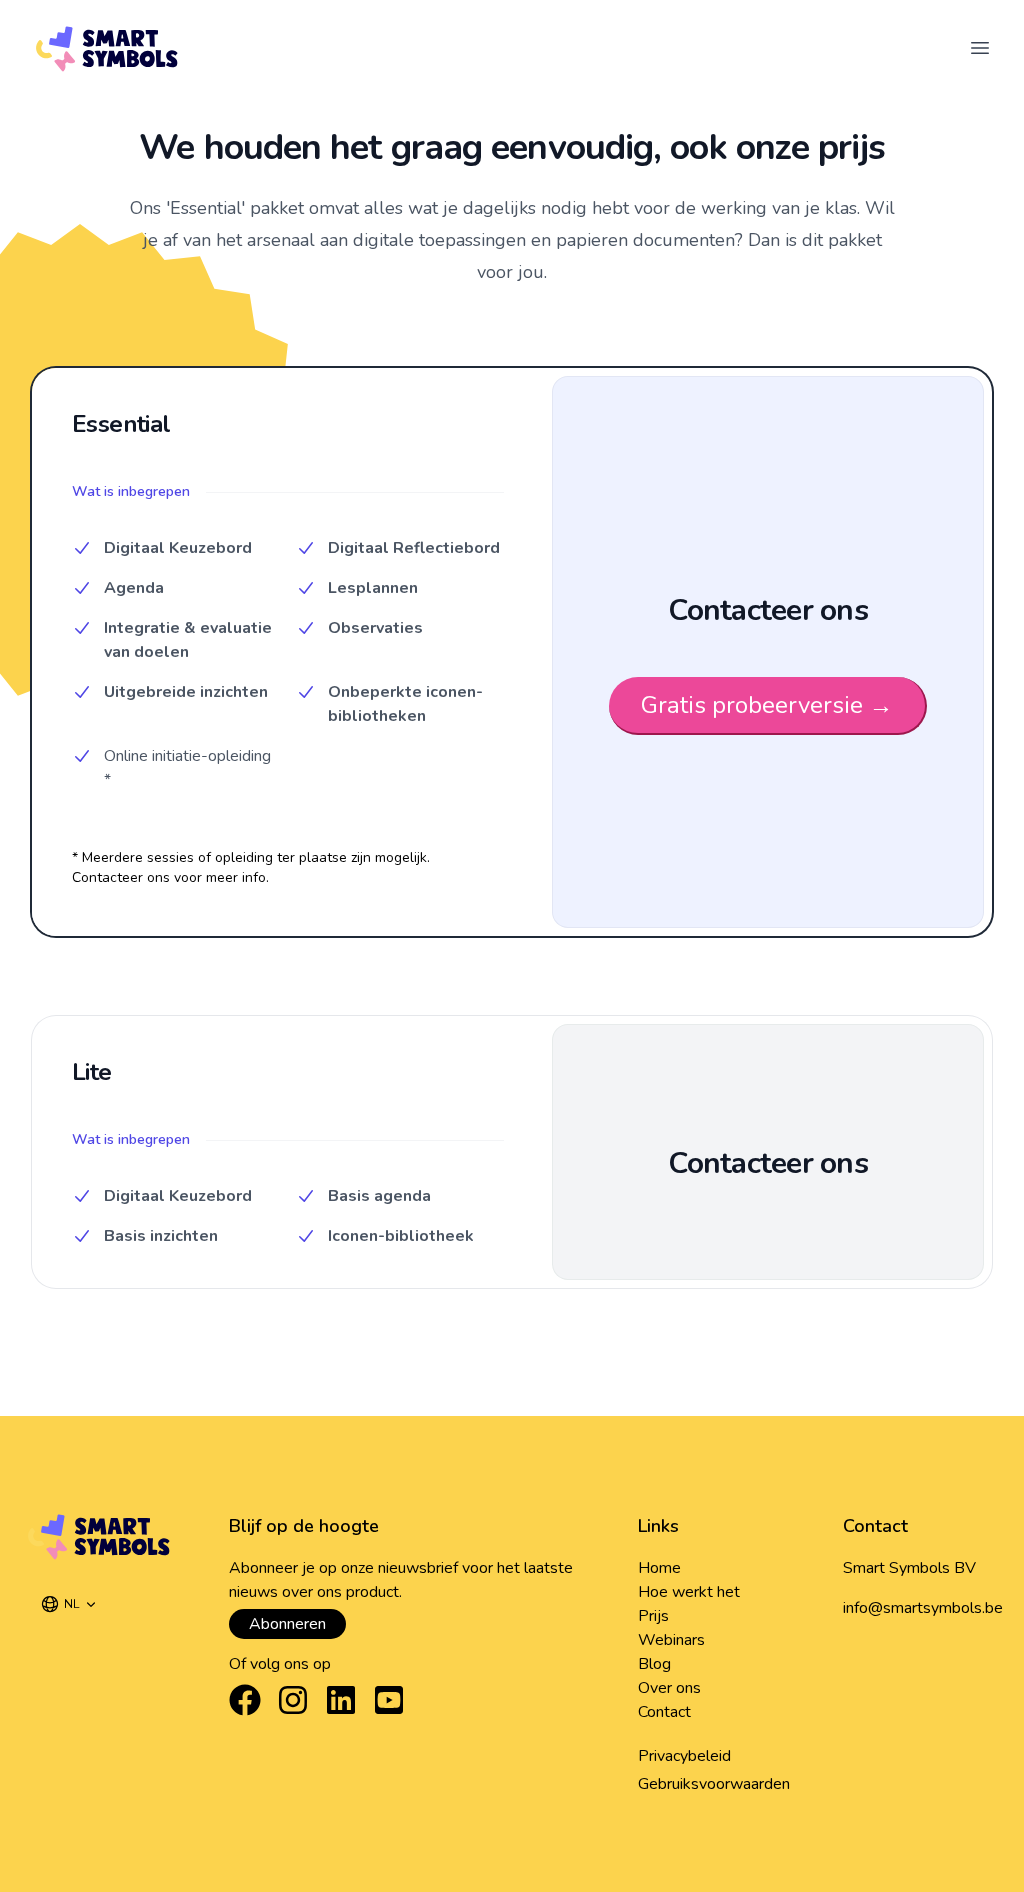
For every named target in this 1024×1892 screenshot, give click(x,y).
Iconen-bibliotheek (401, 1236)
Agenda (134, 588)
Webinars (671, 1640)
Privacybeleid (684, 1756)
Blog (654, 1664)
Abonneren (287, 1624)
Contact (664, 1712)
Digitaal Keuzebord (178, 548)
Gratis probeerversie (767, 705)
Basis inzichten (161, 1236)
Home (659, 1568)
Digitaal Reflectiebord (414, 548)
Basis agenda (379, 1196)
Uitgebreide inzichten (186, 692)
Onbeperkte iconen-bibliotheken (405, 704)
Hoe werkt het (689, 1592)
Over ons (669, 1688)
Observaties (375, 628)
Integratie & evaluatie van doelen (188, 640)
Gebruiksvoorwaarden (714, 1784)
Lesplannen (373, 588)
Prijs (653, 1616)
